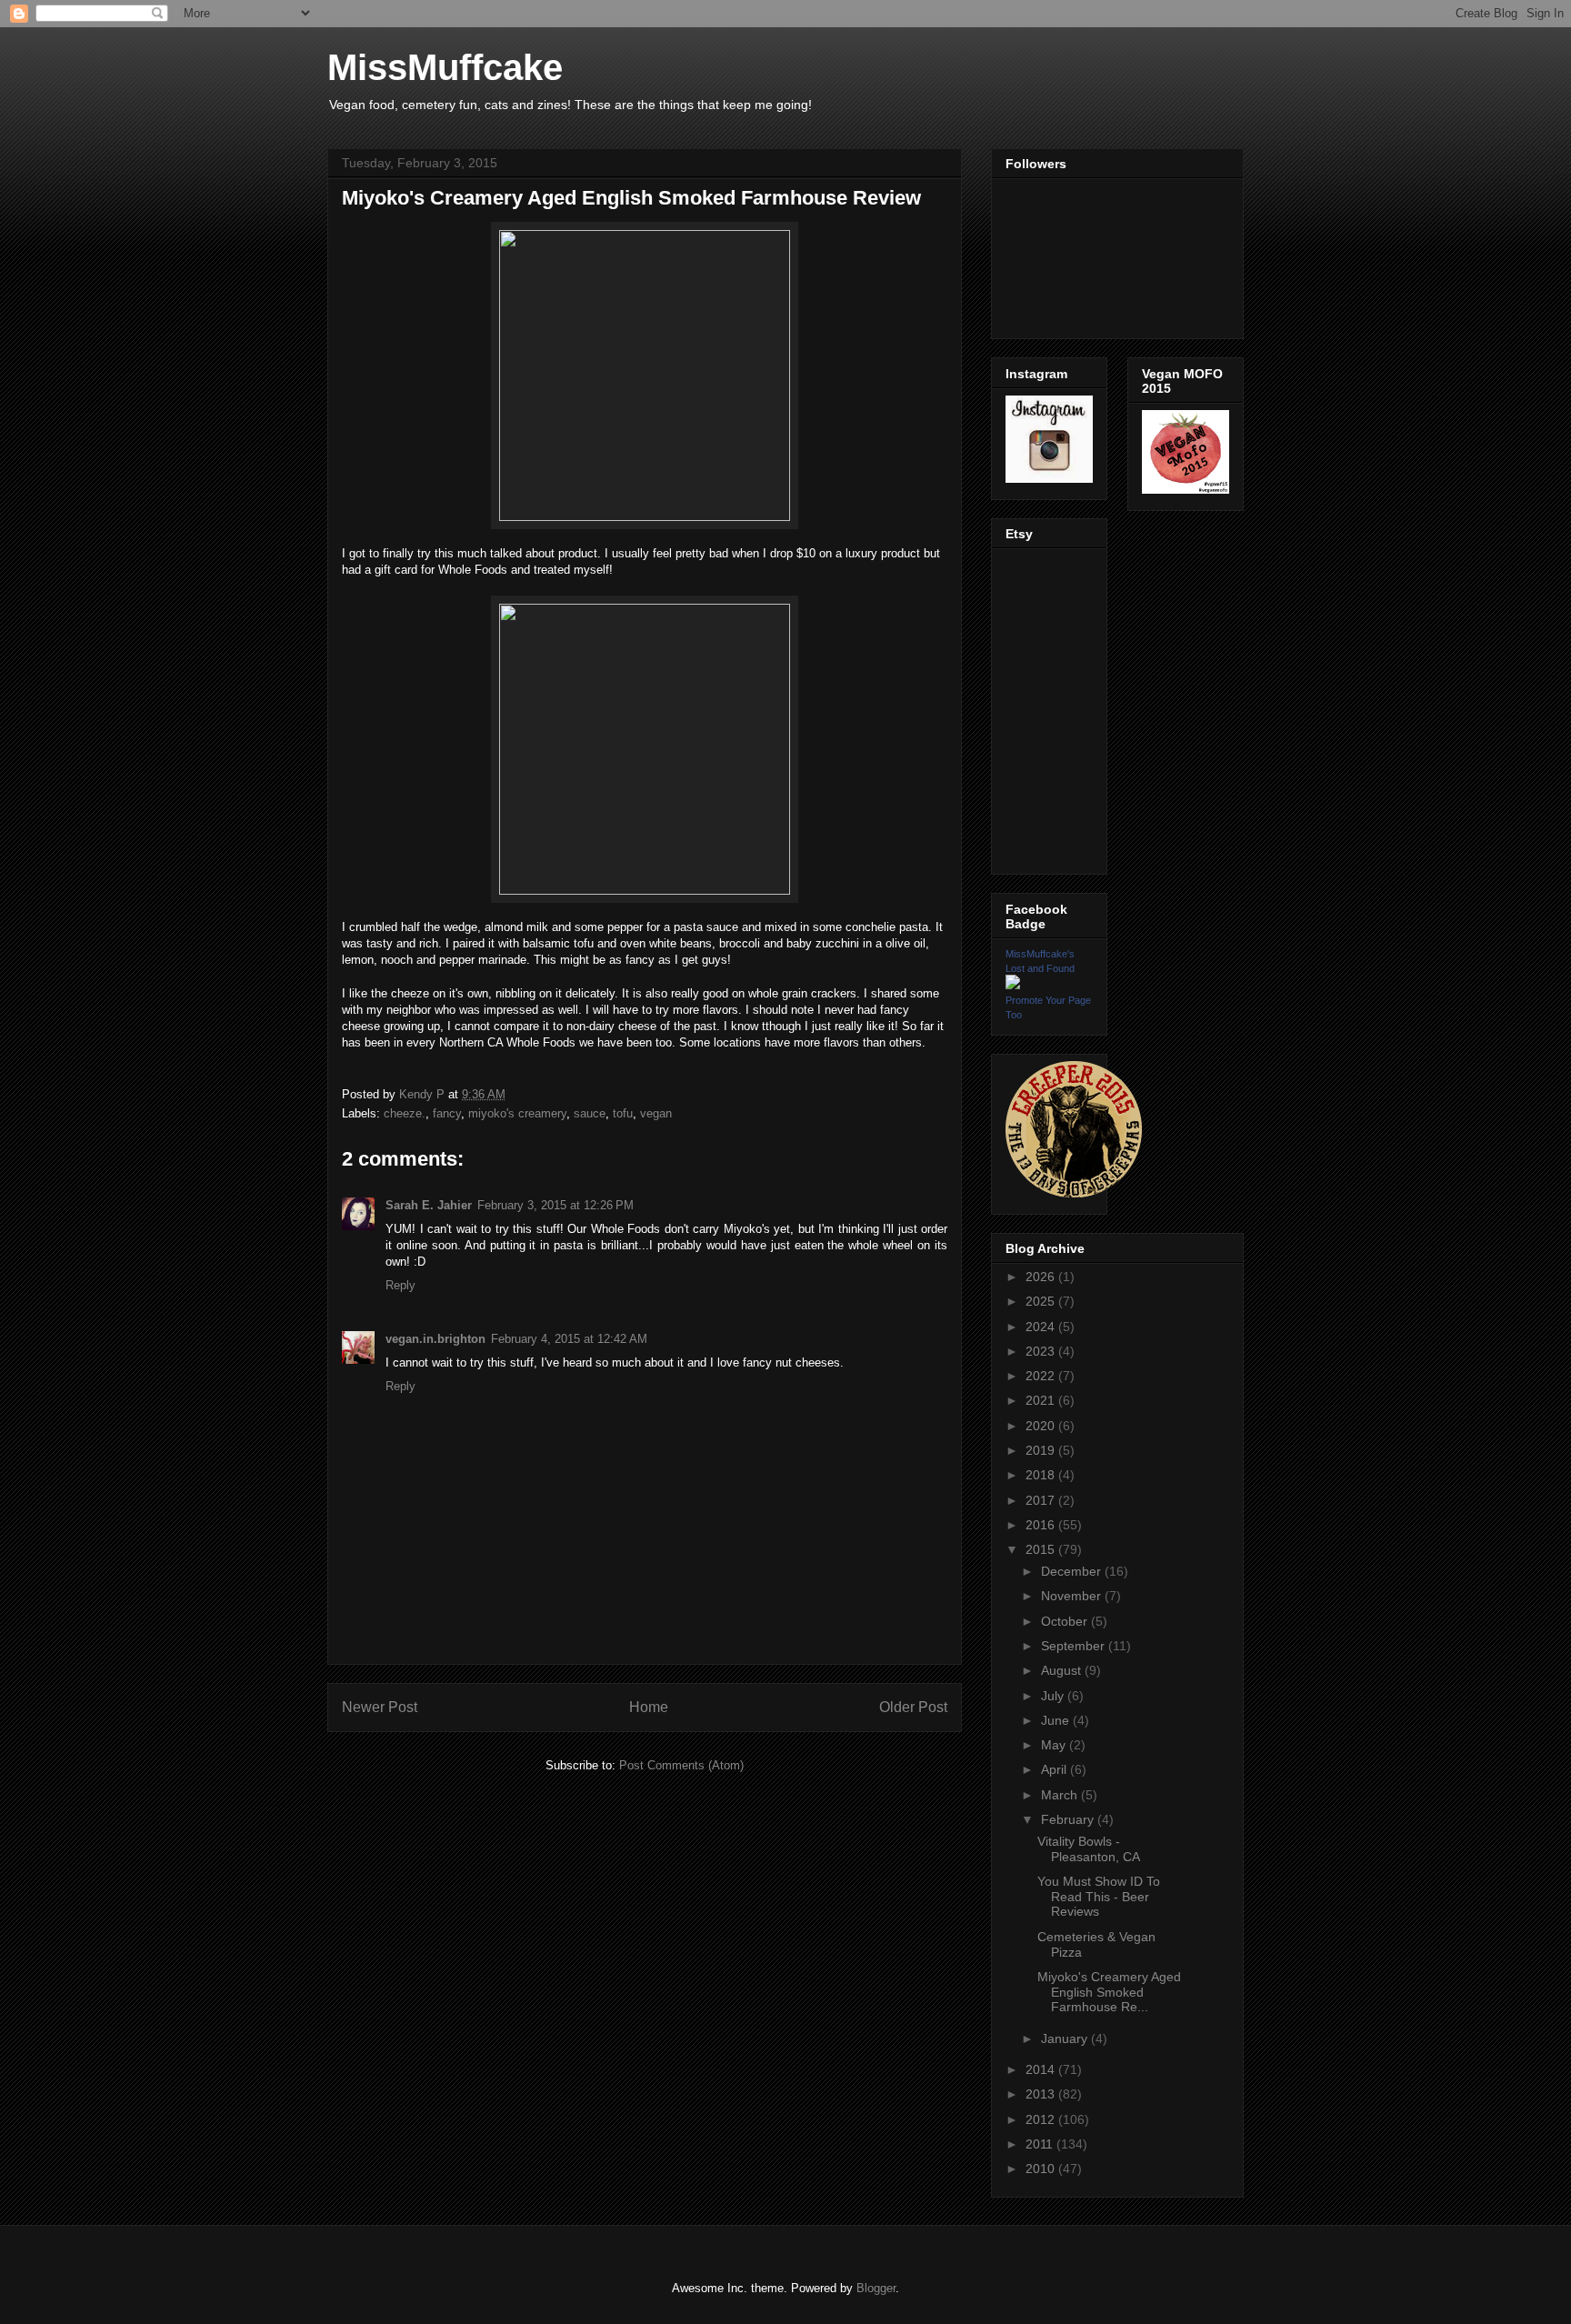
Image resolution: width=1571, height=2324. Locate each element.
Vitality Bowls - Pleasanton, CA (1089, 1849)
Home (649, 1707)
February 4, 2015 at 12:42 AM (569, 1339)
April (1056, 1769)
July (1054, 1696)
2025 (1042, 1301)
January (1066, 2039)
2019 (1042, 1450)
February (1069, 1819)
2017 (1042, 1500)
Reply (400, 1285)
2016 (1042, 1525)
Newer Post (380, 1707)
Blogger (876, 2288)
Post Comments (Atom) (681, 1765)
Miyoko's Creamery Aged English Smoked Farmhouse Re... (1109, 1992)
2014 (1042, 2069)
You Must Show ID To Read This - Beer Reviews (1099, 1897)
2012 (1042, 2119)
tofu (623, 1113)
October (1066, 1621)
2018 (1042, 1475)
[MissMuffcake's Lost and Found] (1013, 985)
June (1057, 1720)
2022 (1042, 1376)
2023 (1042, 1351)
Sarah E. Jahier (429, 1205)
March (1061, 1795)
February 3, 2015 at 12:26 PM (555, 1205)
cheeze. (405, 1113)
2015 (1042, 1549)
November (1073, 1596)
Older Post (913, 1707)
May (1055, 1745)
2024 (1042, 1327)
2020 (1042, 1426)
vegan (656, 1113)
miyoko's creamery (517, 1113)
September (1075, 1646)
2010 (1042, 2169)
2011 (1041, 2144)
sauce (590, 1113)
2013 (1042, 2094)
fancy (447, 1113)
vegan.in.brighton (435, 1339)
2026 (1042, 1277)
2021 (1042, 1400)
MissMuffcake (445, 67)
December (1073, 1571)
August (1063, 1670)
